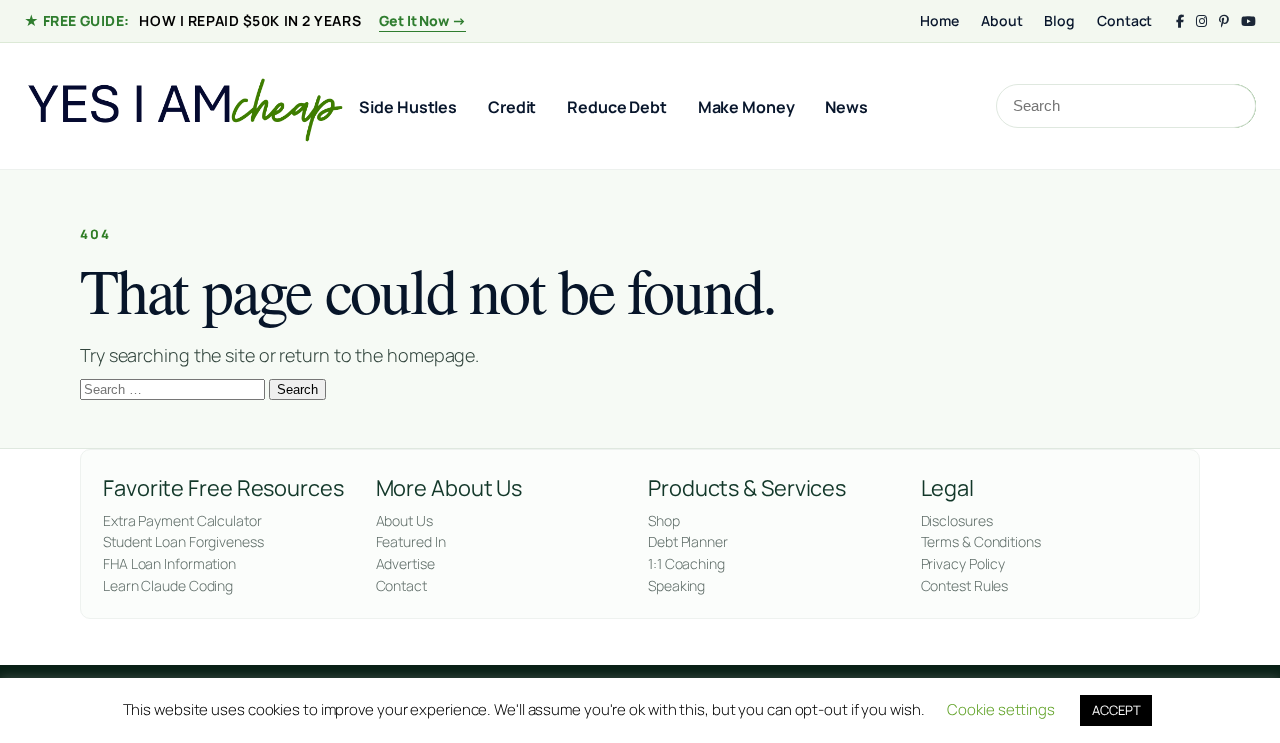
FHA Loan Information (169, 563)
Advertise (405, 563)
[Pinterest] (1224, 21)
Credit (512, 107)
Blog (1059, 20)
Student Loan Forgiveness (183, 541)
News (846, 107)
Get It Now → (422, 20)
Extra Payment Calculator (182, 520)
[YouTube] (1248, 21)
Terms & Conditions (981, 541)
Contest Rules (965, 585)
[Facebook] (1180, 21)
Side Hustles (408, 107)
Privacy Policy (963, 563)
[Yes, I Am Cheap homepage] (184, 106)
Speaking (676, 585)
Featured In (411, 541)
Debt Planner (688, 541)
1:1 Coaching (686, 563)
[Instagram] (1201, 21)
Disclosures (957, 520)
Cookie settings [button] (1001, 709)
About (1002, 20)
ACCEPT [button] (1116, 710)
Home (939, 20)
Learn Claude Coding (168, 585)
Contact (1124, 20)
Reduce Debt (617, 107)
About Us (404, 520)
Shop (664, 520)
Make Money (746, 107)
